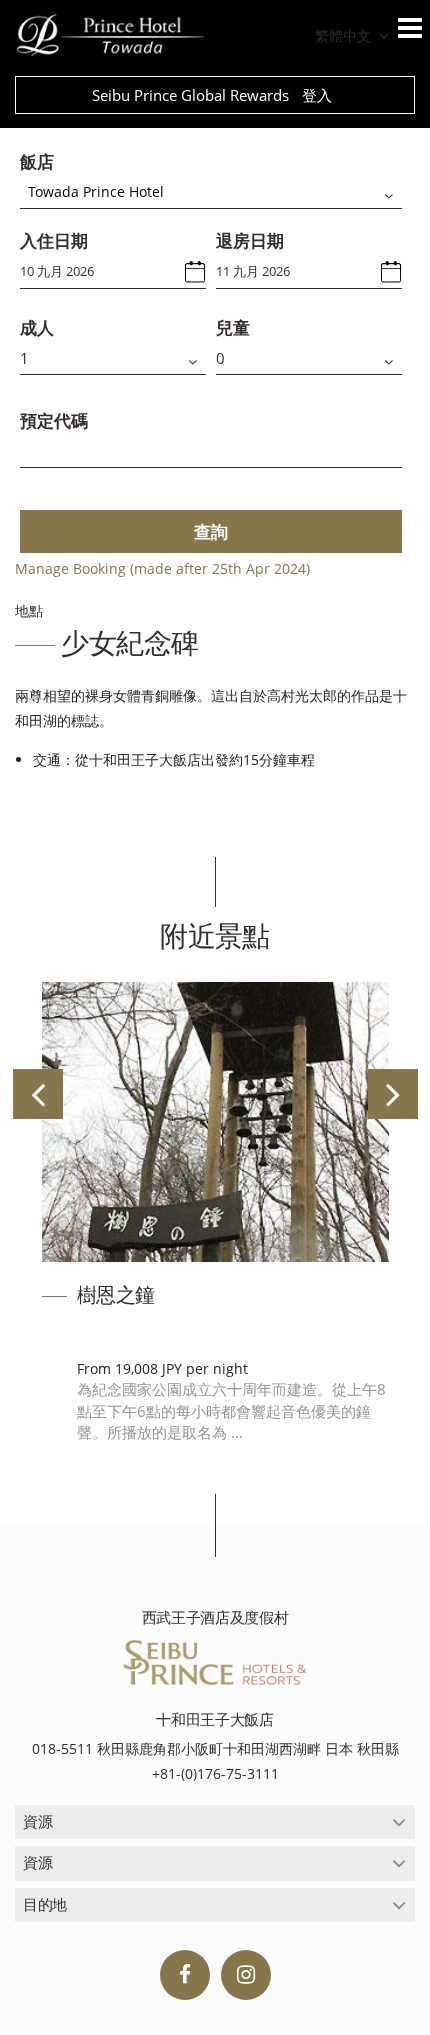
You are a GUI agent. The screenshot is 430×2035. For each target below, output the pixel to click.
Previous (38, 1094)
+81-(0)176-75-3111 (215, 1773)
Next (393, 1094)
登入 (317, 95)
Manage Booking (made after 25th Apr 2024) (162, 568)
